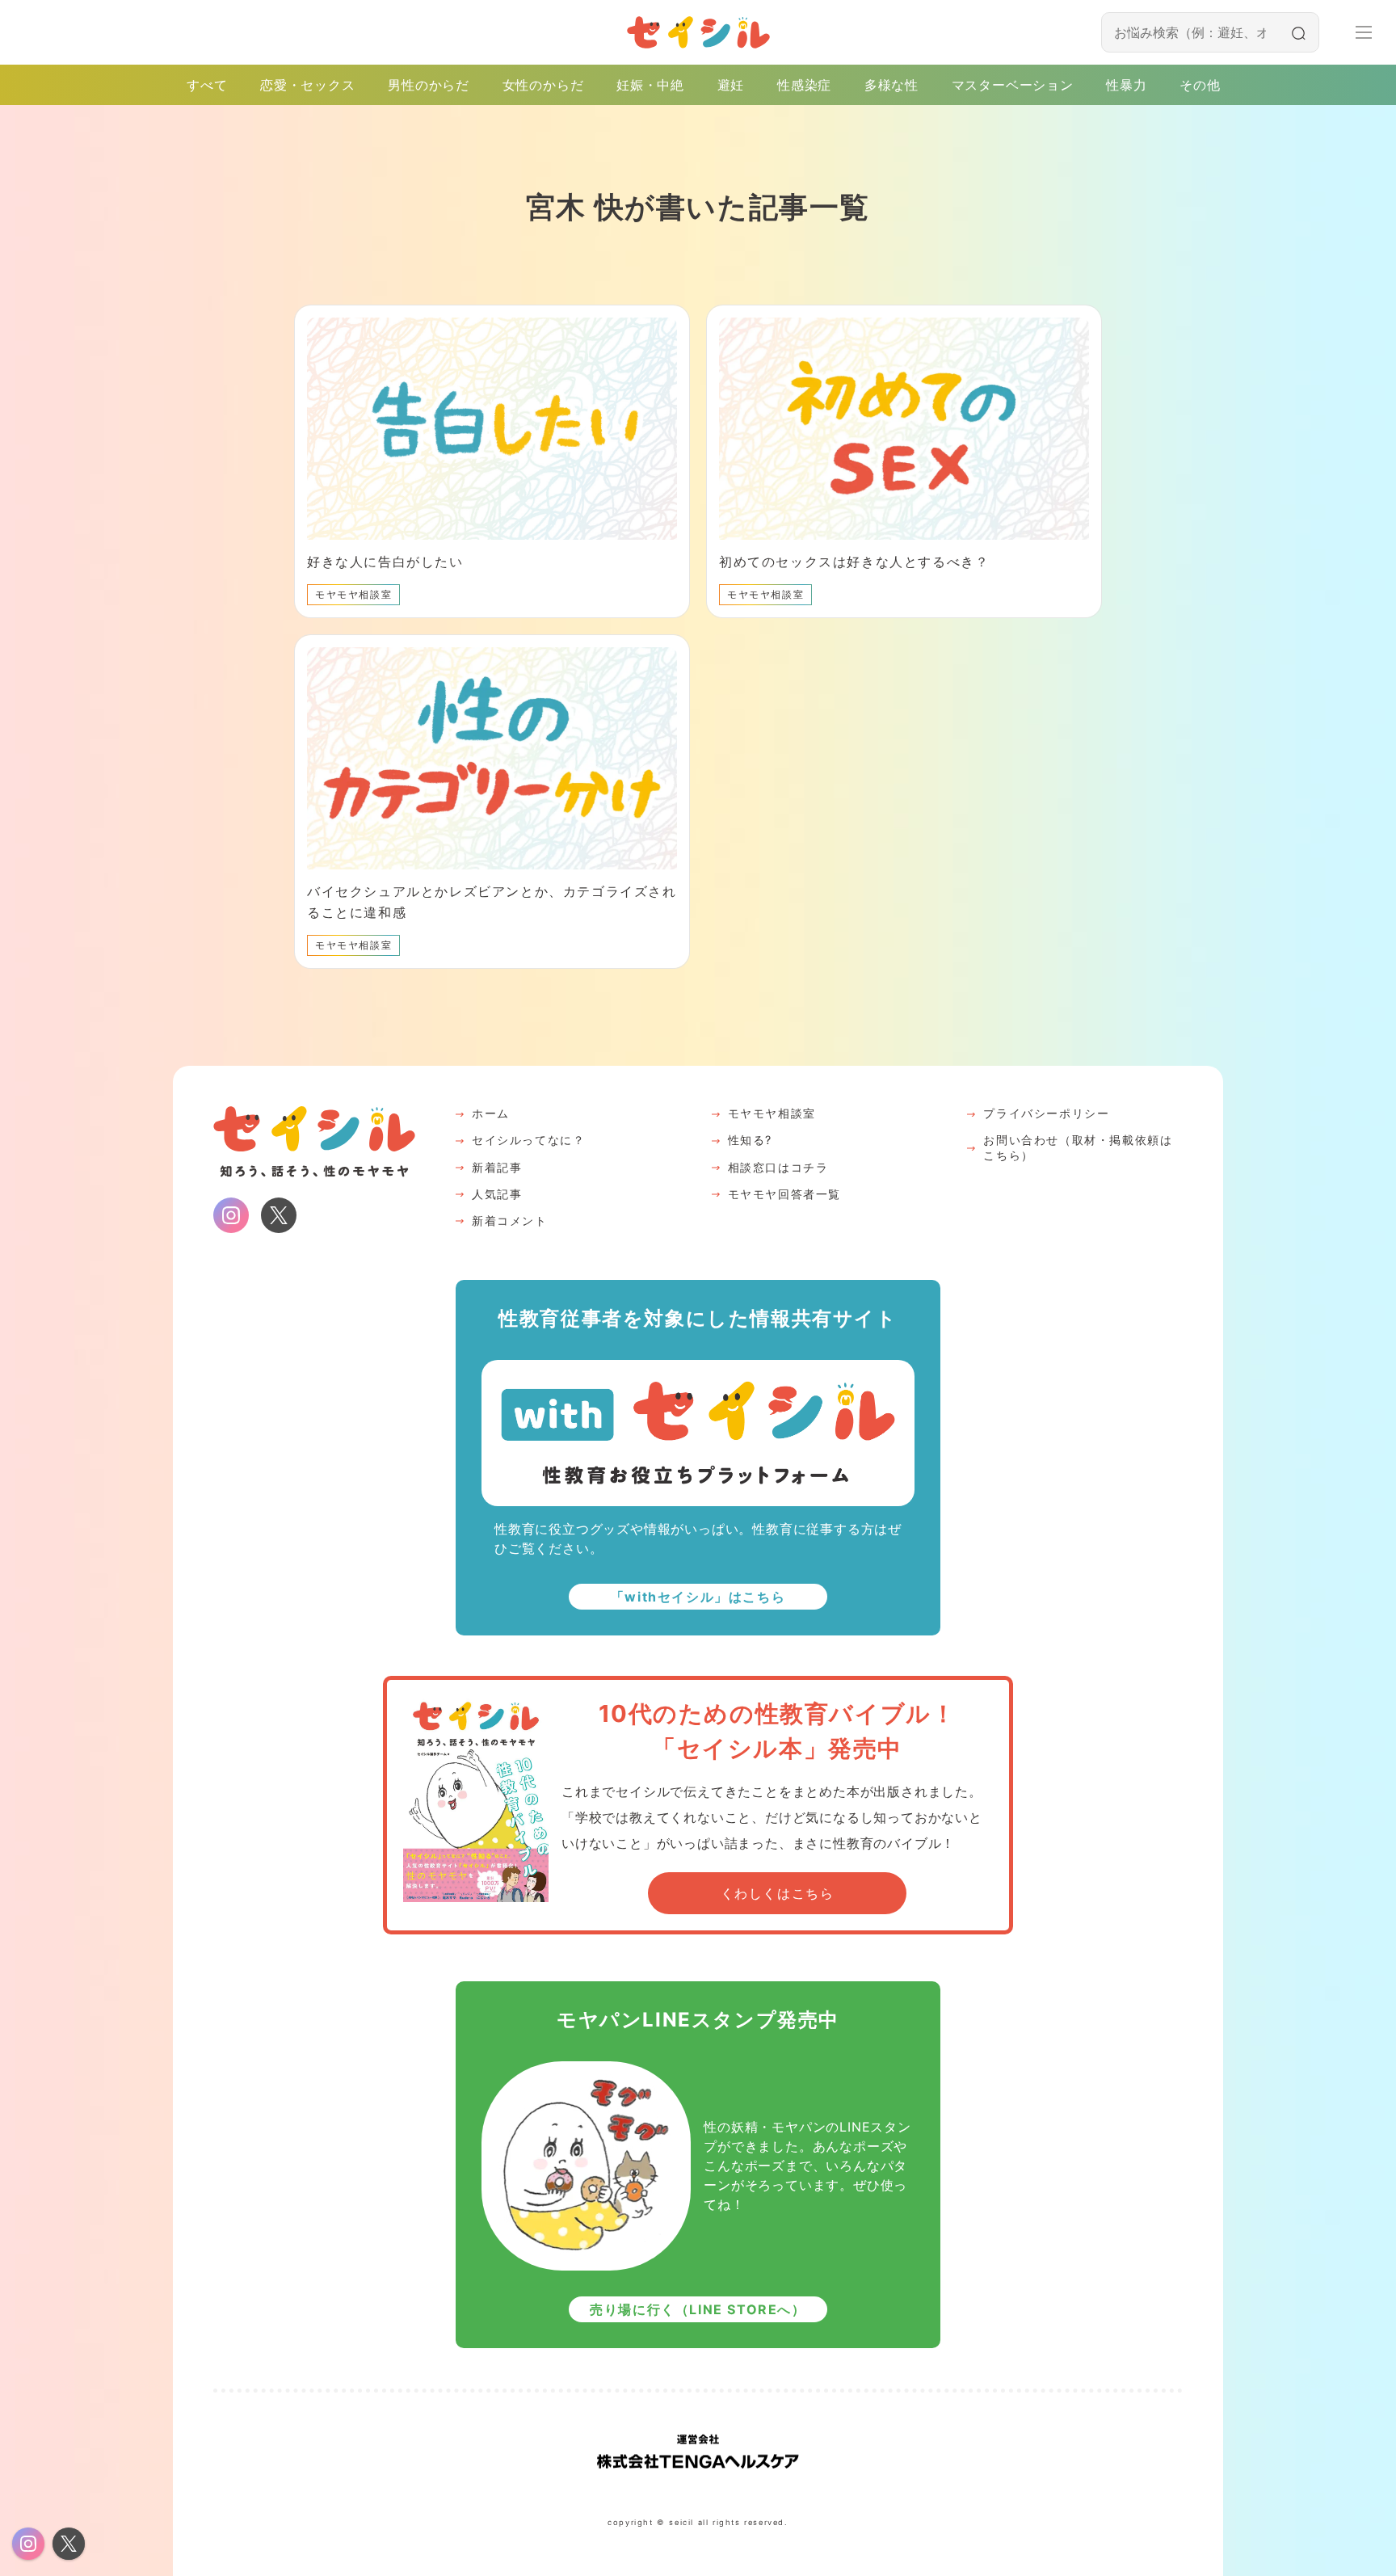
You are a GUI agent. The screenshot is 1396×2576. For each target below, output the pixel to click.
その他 (1200, 85)
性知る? (750, 1140)
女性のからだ (543, 85)
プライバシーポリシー (1046, 1113)
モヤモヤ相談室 (772, 1113)
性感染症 (804, 85)
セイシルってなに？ (528, 1140)
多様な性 (891, 85)
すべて (207, 85)
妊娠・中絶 (650, 85)
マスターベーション (1013, 85)
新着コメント (510, 1221)
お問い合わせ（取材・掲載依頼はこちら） (1078, 1147)
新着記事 (497, 1167)
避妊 (731, 85)
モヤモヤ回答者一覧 (784, 1194)
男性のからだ (429, 85)
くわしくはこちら (778, 1893)
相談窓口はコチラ (778, 1167)
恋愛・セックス (308, 85)
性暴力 (1126, 85)
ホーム (491, 1113)
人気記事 (497, 1194)
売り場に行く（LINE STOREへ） (698, 2309)
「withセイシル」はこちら (698, 1597)
